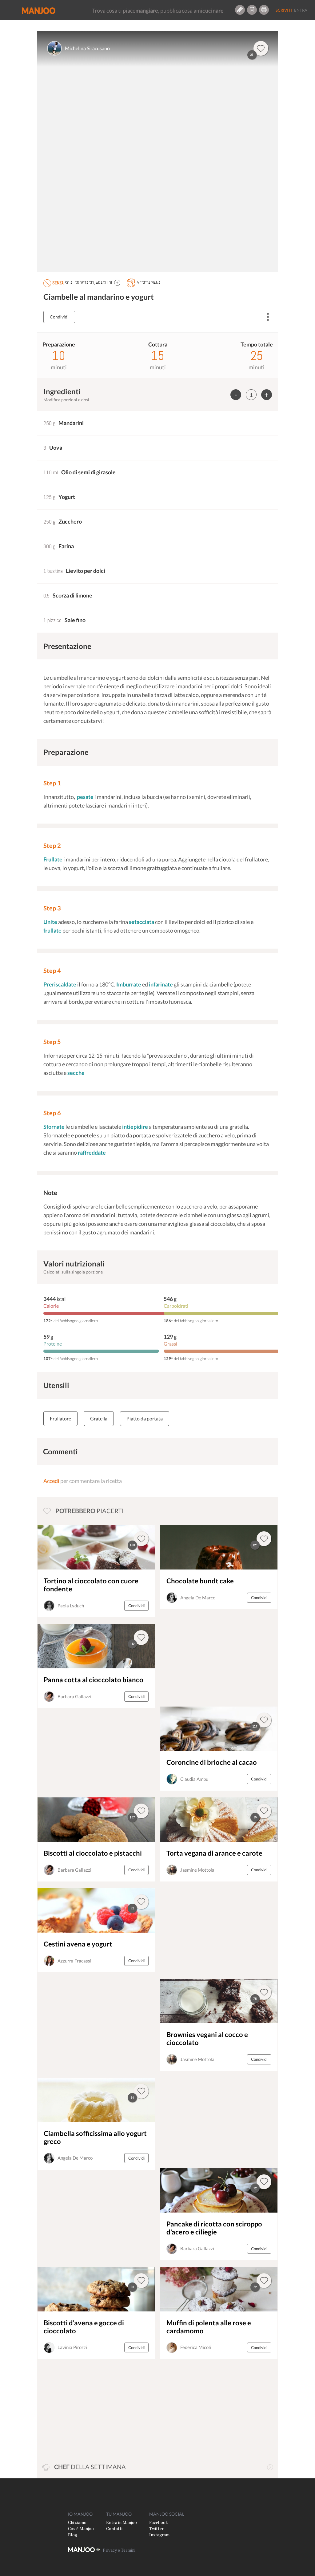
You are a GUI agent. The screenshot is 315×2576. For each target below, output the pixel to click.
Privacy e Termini (119, 2550)
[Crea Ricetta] (240, 10)
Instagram (159, 2535)
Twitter (156, 2528)
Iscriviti (283, 10)
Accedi (51, 1481)
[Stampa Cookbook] (264, 10)
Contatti (114, 2528)
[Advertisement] (203, 1658)
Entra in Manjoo (122, 2522)
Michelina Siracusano (87, 48)
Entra (301, 10)
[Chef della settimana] (270, 2467)
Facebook (159, 2522)
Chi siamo (77, 2522)
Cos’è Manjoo (81, 2528)
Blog (73, 2535)
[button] (117, 283)
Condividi (59, 317)
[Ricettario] (252, 10)
